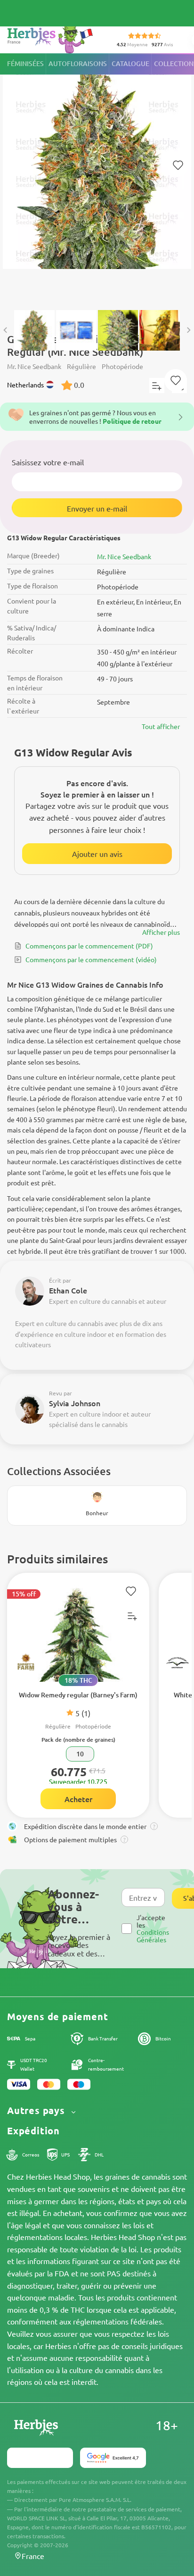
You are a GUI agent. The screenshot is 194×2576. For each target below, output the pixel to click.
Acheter (78, 1799)
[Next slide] (188, 330)
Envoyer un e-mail (97, 508)
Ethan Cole (68, 1290)
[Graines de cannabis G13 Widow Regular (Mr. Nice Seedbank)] (97, 177)
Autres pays (37, 2110)
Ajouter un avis (97, 854)
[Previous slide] (6, 330)
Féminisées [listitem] (25, 63)
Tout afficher (161, 726)
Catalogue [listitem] (130, 63)
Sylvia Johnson (75, 1403)
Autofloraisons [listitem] (78, 63)
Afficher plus (161, 932)
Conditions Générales (153, 1935)
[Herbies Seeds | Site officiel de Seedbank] (52, 38)
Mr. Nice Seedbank (124, 556)
